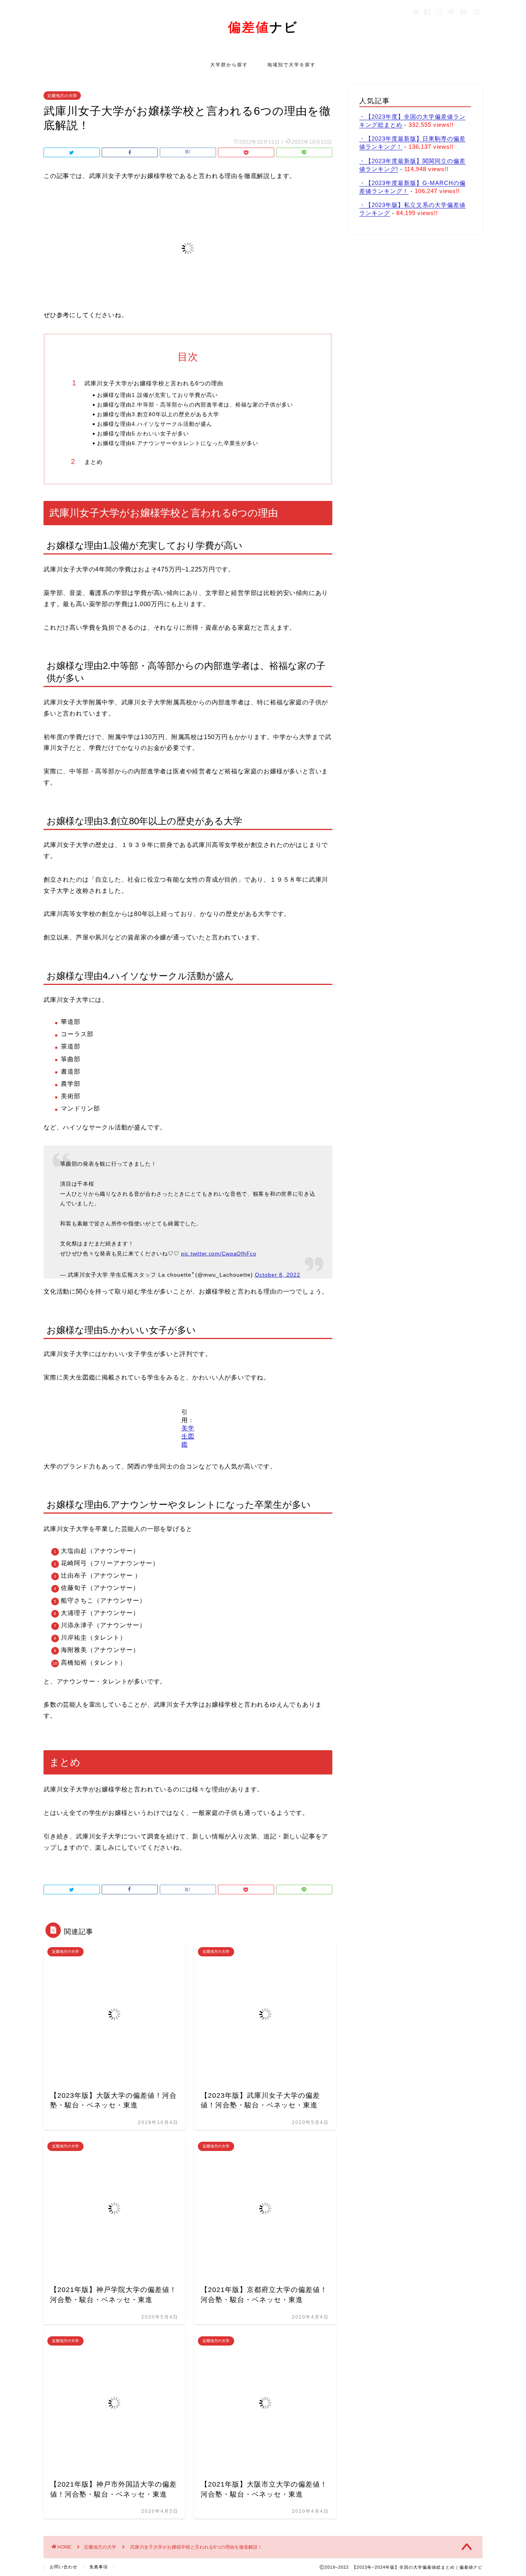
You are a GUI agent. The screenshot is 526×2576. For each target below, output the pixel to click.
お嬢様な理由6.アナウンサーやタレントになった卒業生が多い (178, 443)
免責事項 (99, 2567)
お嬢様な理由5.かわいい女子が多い (143, 434)
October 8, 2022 (278, 1275)
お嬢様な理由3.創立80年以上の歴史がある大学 (158, 414)
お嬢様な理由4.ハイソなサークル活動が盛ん (155, 424)
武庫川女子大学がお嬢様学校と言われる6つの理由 (154, 383)
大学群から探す (229, 65)
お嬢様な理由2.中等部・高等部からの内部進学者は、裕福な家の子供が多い (195, 405)
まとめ (94, 462)
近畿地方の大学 (62, 96)
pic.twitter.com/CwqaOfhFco (219, 1254)
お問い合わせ (64, 2567)
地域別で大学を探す (291, 65)
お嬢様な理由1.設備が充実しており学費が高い (157, 395)
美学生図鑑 (188, 1436)
